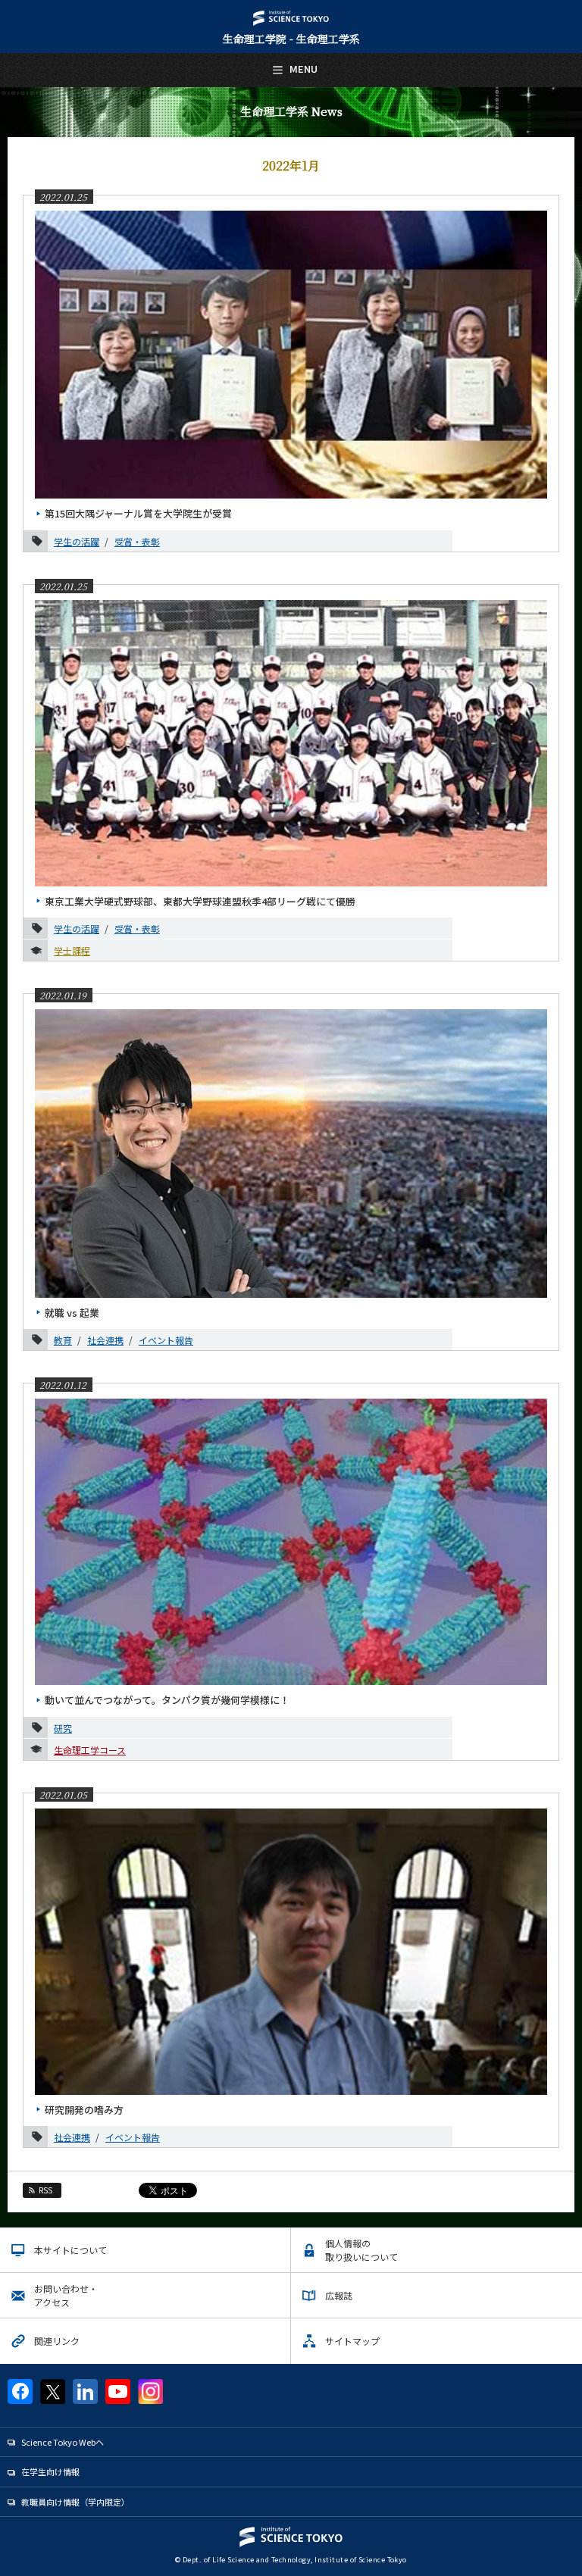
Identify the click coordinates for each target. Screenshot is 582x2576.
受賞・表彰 (137, 541)
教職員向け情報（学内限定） (75, 2502)
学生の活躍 (77, 541)
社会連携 (105, 1340)
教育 (63, 1340)
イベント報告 (166, 1340)
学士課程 (72, 950)
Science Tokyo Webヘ (63, 2442)
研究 (63, 1728)
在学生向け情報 (50, 2471)
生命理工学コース (90, 1750)
